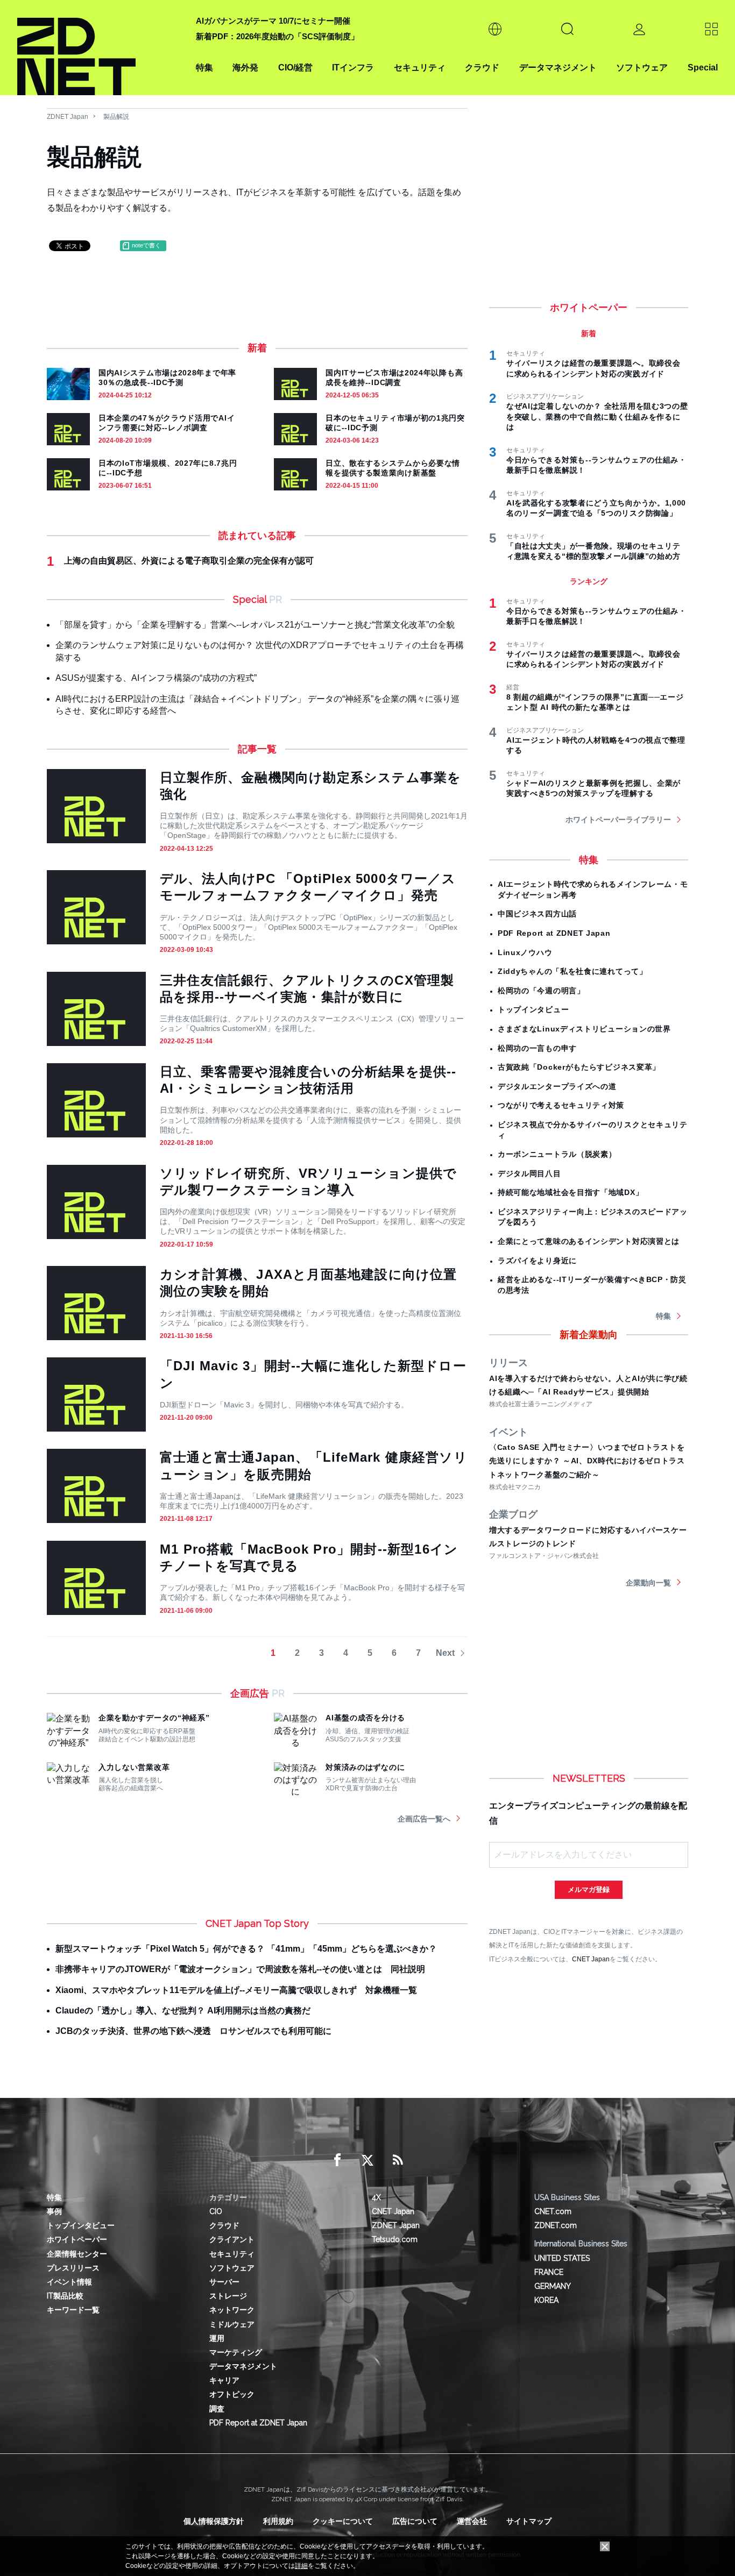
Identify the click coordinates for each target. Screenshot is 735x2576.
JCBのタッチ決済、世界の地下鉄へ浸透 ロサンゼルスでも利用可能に (193, 2031)
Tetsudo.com (395, 2239)
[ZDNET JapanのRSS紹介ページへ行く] (398, 2160)
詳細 (301, 2566)
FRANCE (549, 2272)
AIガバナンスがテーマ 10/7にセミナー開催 (273, 21)
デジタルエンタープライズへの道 (557, 1086)
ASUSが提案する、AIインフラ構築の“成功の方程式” (156, 678)
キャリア (224, 2380)
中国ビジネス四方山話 (537, 914)
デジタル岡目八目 (529, 1173)
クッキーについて (343, 2521)
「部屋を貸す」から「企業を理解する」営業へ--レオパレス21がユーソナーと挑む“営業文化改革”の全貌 (255, 625)
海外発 (245, 67)
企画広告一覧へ (424, 1819)
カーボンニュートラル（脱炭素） (557, 1154)
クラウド (482, 67)
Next (445, 1653)
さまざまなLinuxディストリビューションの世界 (584, 1029)
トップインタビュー (533, 1009)
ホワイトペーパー (77, 2239)
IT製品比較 (65, 2296)
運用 (217, 2338)
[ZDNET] (100, 48)
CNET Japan (591, 1959)
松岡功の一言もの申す (537, 1048)
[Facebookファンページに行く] (337, 2160)
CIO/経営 (295, 67)
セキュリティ (420, 67)
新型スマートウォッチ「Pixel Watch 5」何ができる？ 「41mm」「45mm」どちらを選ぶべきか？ (246, 1949)
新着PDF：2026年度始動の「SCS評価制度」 (277, 36)
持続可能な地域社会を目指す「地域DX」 (570, 1192)
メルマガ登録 (589, 1890)
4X (376, 2197)
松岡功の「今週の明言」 (541, 991)
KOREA (546, 2300)
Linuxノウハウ (525, 952)
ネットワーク (232, 2310)
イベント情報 (69, 2282)
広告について (415, 2521)
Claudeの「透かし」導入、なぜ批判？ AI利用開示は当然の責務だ (183, 2011)
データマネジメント (558, 67)
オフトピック (232, 2394)
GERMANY (553, 2286)
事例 (54, 2211)
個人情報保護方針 (214, 2521)
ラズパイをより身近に (537, 1261)
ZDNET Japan (68, 117)
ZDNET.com (556, 2225)
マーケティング (236, 2352)
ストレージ (228, 2296)
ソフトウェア (642, 67)
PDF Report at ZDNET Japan (554, 933)
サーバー (224, 2282)
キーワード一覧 (73, 2310)
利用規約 (278, 2521)
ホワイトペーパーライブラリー (618, 820)
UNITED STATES (562, 2258)
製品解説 (116, 117)
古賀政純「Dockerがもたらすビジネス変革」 (579, 1067)
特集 (204, 67)
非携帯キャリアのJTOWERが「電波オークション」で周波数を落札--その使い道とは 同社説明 (240, 1969)
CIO (216, 2211)
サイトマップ (529, 2521)
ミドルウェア (232, 2324)
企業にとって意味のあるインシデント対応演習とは (589, 1241)
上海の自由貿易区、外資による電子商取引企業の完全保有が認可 (189, 561)
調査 (217, 2409)
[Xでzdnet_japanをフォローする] (367, 2160)
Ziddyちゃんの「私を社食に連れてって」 (573, 971)
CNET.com (553, 2211)
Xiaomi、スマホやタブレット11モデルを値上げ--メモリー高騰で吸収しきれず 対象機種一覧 (236, 1990)
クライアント (232, 2239)
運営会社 (472, 2521)
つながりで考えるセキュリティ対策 (561, 1105)
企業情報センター (77, 2254)
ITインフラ (353, 67)
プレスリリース (73, 2268)
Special (703, 67)
